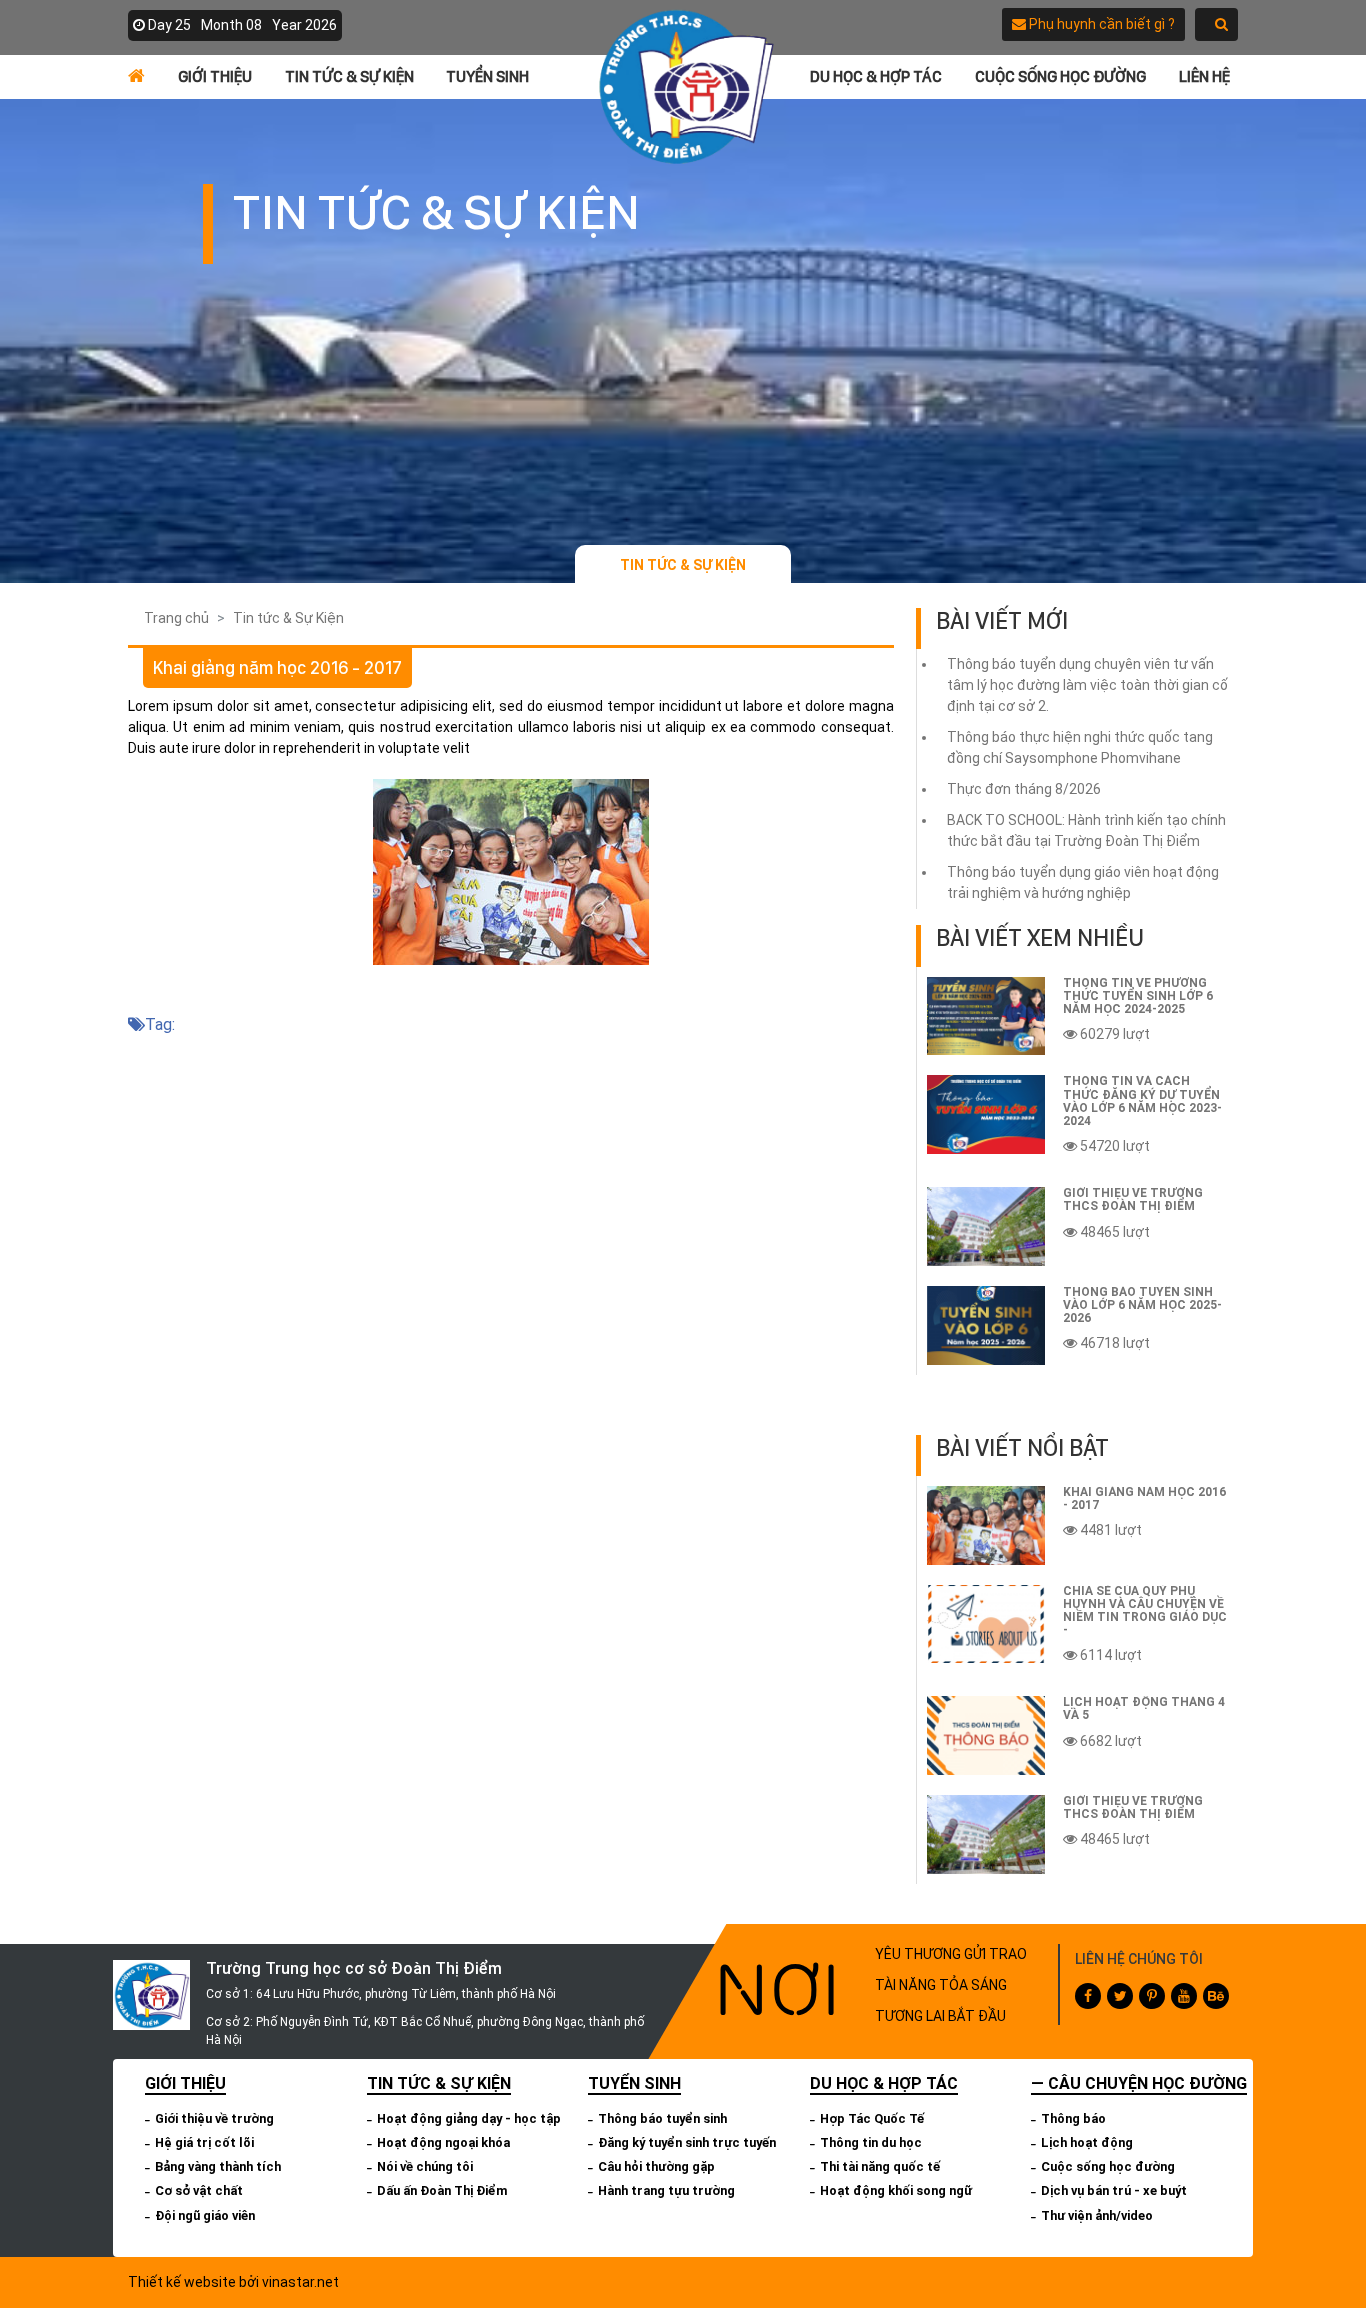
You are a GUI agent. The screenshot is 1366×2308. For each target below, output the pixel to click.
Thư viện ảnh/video (1097, 2215)
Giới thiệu (215, 76)
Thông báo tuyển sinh (662, 2118)
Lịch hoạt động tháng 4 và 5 (1144, 1708)
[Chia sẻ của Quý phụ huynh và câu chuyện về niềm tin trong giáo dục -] (986, 1624)
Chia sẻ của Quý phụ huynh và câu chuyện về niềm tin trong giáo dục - (1145, 1611)
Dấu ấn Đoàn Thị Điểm (442, 2190)
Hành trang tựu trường (666, 2190)
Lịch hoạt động (1087, 2142)
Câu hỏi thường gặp (656, 2166)
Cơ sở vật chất (199, 2190)
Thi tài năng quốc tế (880, 2166)
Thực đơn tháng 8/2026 (1024, 789)
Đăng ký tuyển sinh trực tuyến (687, 2142)
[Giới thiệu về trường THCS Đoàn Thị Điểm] (986, 1226)
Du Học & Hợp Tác (876, 76)
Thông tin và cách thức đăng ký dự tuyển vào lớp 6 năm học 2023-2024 (1142, 1101)
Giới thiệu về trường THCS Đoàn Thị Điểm (1133, 1199)
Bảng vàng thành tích (218, 2166)
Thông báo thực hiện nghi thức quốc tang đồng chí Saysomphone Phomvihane (1080, 747)
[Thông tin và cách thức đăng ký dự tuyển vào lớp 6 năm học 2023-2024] (986, 1114)
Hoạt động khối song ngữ (896, 2190)
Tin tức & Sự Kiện (349, 76)
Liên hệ (1204, 76)
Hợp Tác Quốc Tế (872, 2118)
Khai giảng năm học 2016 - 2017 (1144, 1498)
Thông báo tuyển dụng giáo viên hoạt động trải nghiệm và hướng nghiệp (1083, 882)
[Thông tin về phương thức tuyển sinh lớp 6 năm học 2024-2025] (986, 1016)
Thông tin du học (871, 2142)
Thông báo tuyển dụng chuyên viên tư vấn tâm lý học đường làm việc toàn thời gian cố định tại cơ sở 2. (1087, 685)
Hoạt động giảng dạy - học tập (469, 2118)
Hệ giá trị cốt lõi (204, 2142)
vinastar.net (300, 2282)
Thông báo (1073, 2118)
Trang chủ (176, 618)
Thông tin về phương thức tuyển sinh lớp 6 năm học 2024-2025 (1138, 996)
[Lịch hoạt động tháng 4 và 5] (986, 1735)
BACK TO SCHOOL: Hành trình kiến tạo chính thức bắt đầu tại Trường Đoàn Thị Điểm (1086, 830)
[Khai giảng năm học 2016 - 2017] (986, 1525)
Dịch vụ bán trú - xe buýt (1114, 2190)
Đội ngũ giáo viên (205, 2215)
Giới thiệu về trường (214, 2118)
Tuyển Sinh (487, 76)
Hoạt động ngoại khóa (443, 2142)
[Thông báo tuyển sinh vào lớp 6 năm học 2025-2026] (986, 1325)
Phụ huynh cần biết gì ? (1100, 24)
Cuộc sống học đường (1060, 76)
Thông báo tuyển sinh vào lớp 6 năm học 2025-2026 (1142, 1305)
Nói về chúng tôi (425, 2166)
